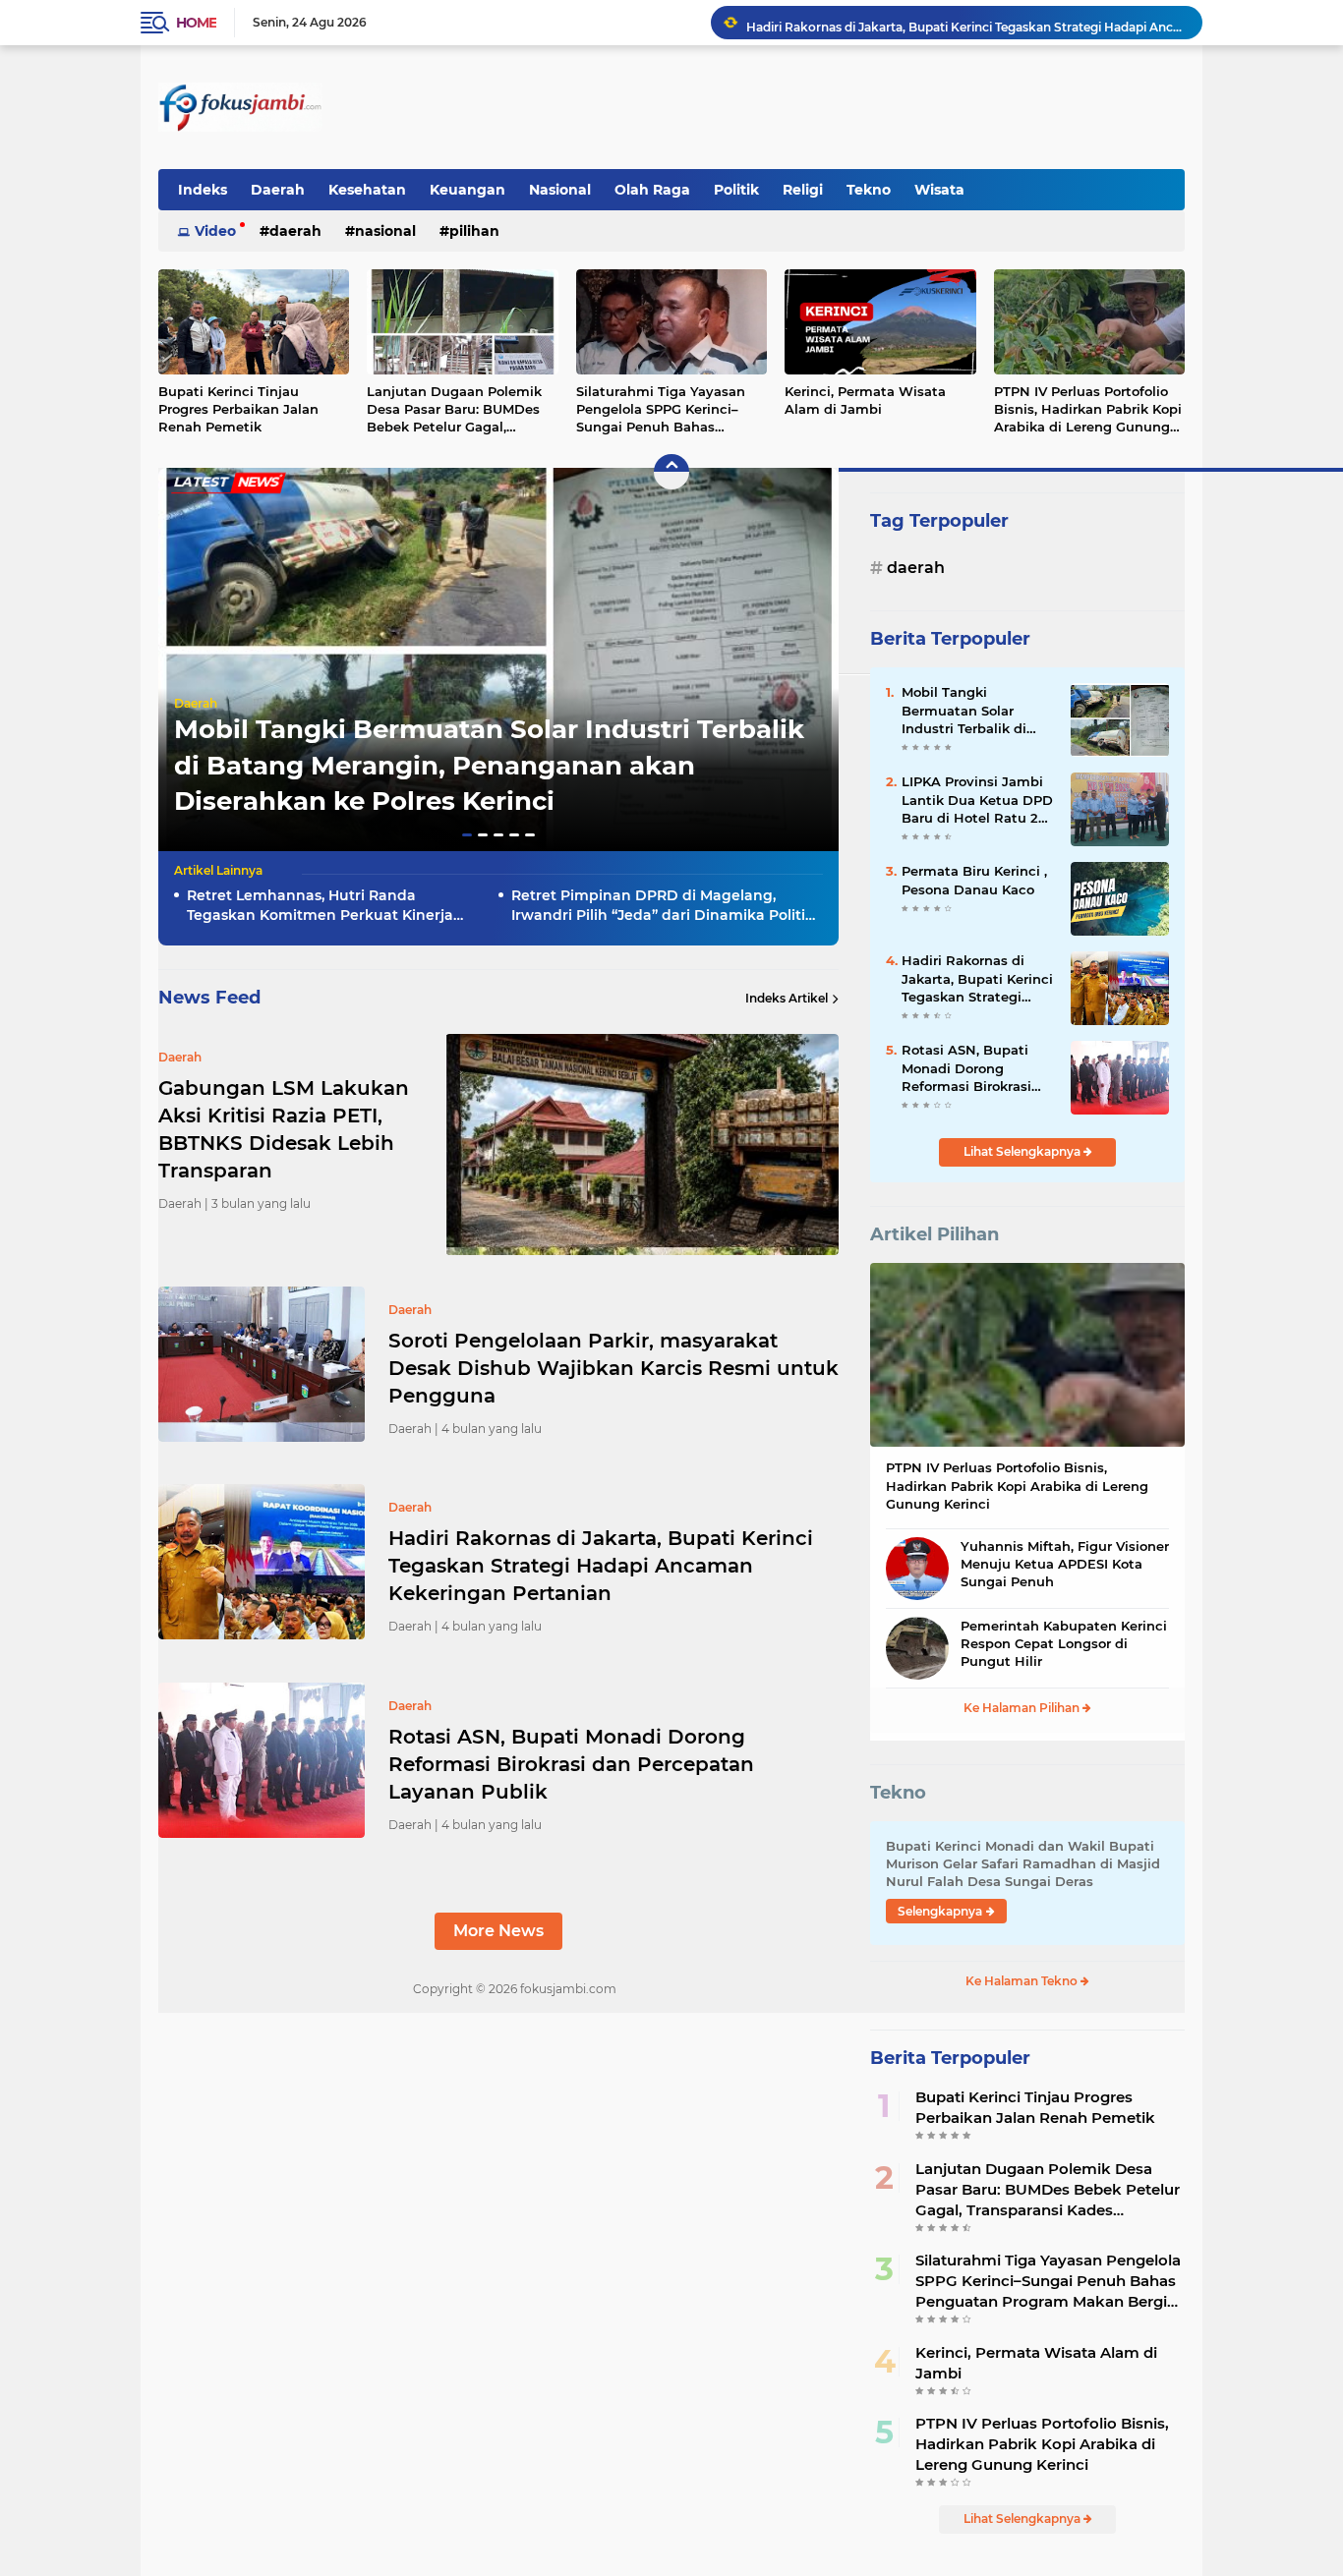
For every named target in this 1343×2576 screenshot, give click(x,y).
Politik (736, 190)
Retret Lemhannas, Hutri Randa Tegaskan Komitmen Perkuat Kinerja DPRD (320, 906)
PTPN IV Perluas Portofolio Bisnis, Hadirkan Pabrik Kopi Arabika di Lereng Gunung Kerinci (1088, 410)
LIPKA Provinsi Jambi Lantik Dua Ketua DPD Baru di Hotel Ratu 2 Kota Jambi (977, 800)
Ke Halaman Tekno (1023, 1981)
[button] (467, 835)
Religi (803, 190)
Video (215, 231)
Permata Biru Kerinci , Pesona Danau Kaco (974, 880)
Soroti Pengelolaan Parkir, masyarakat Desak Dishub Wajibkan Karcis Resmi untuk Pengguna (613, 1368)
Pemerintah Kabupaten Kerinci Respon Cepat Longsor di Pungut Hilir (1064, 1643)
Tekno (869, 190)
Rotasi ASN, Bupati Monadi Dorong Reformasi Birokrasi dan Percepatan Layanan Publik (571, 1764)
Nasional (560, 190)
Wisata (939, 190)
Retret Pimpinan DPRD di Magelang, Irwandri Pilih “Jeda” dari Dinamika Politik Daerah (663, 906)
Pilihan (474, 231)
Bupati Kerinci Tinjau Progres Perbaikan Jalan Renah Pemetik (238, 409)
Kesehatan (367, 190)
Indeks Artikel (787, 998)
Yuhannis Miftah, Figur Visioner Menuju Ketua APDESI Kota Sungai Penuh (1065, 1564)
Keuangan (467, 190)
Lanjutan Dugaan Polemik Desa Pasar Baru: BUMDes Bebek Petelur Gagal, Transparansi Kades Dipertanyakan (454, 410)
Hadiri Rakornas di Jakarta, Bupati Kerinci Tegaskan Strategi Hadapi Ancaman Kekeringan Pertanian (965, 22)
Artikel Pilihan (934, 1234)
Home (196, 23)
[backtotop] (671, 472)
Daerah (278, 190)
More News (498, 1931)
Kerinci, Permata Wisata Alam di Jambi (865, 400)
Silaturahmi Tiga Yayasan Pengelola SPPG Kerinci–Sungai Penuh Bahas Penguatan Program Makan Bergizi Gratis (668, 410)
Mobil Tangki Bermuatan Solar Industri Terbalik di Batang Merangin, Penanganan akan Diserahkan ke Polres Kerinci (489, 765)
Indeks (203, 190)
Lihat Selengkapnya (1023, 1151)
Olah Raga (652, 190)
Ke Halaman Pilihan (1023, 1708)
